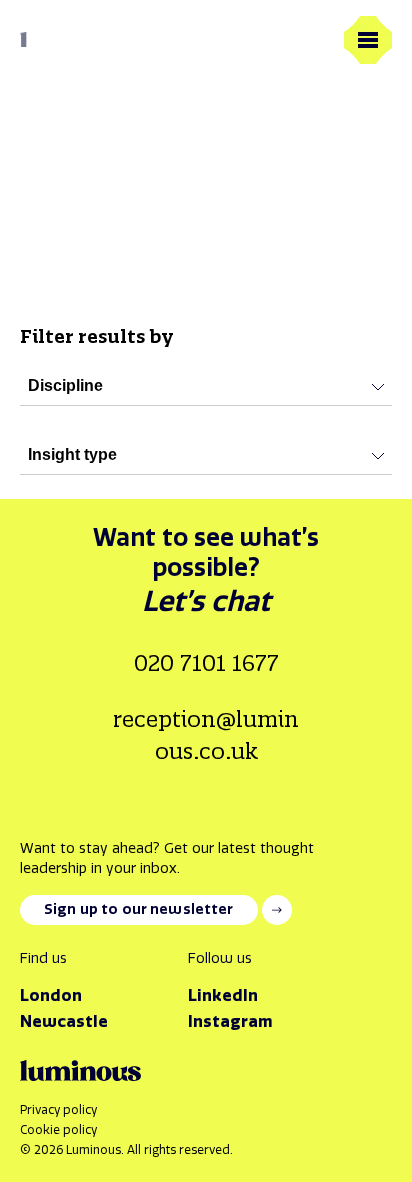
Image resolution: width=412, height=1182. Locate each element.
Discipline (65, 385)
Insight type (72, 454)
